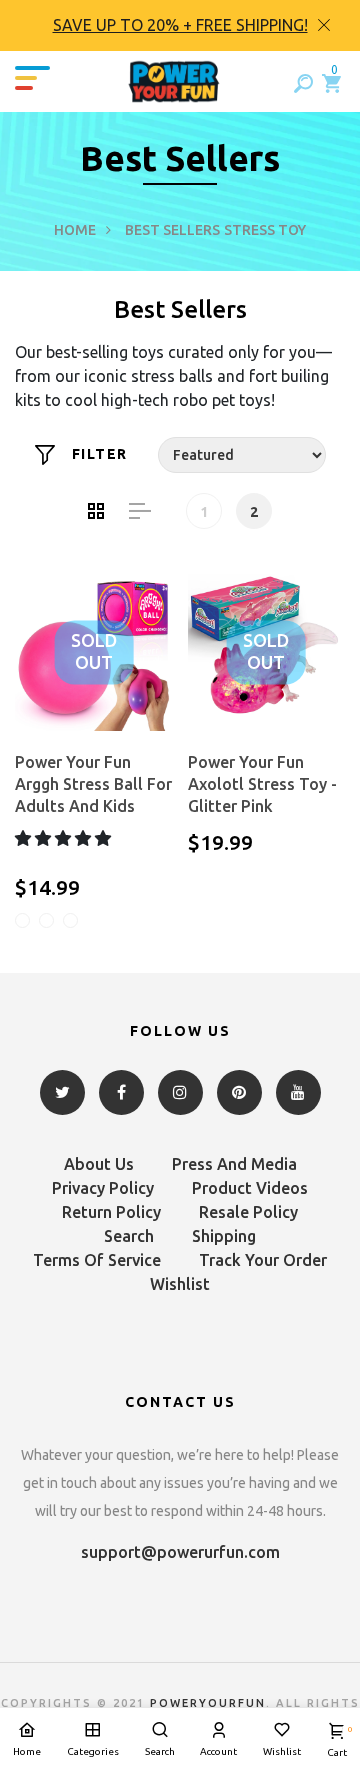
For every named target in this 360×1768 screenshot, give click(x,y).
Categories (93, 1751)
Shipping (224, 1236)
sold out (94, 652)
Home (75, 230)
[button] (65, 838)
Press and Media (234, 1164)
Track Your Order (263, 1260)
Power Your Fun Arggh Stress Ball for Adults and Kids (93, 784)
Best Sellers (172, 230)
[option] (180, 25)
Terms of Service (97, 1260)
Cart (337, 1741)
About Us (99, 1164)
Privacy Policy (103, 1188)
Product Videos (250, 1188)
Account (218, 1751)
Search (129, 1236)
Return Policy (111, 1212)
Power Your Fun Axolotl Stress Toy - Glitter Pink (262, 784)
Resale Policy (248, 1212)
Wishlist (180, 1284)
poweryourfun (208, 1703)
